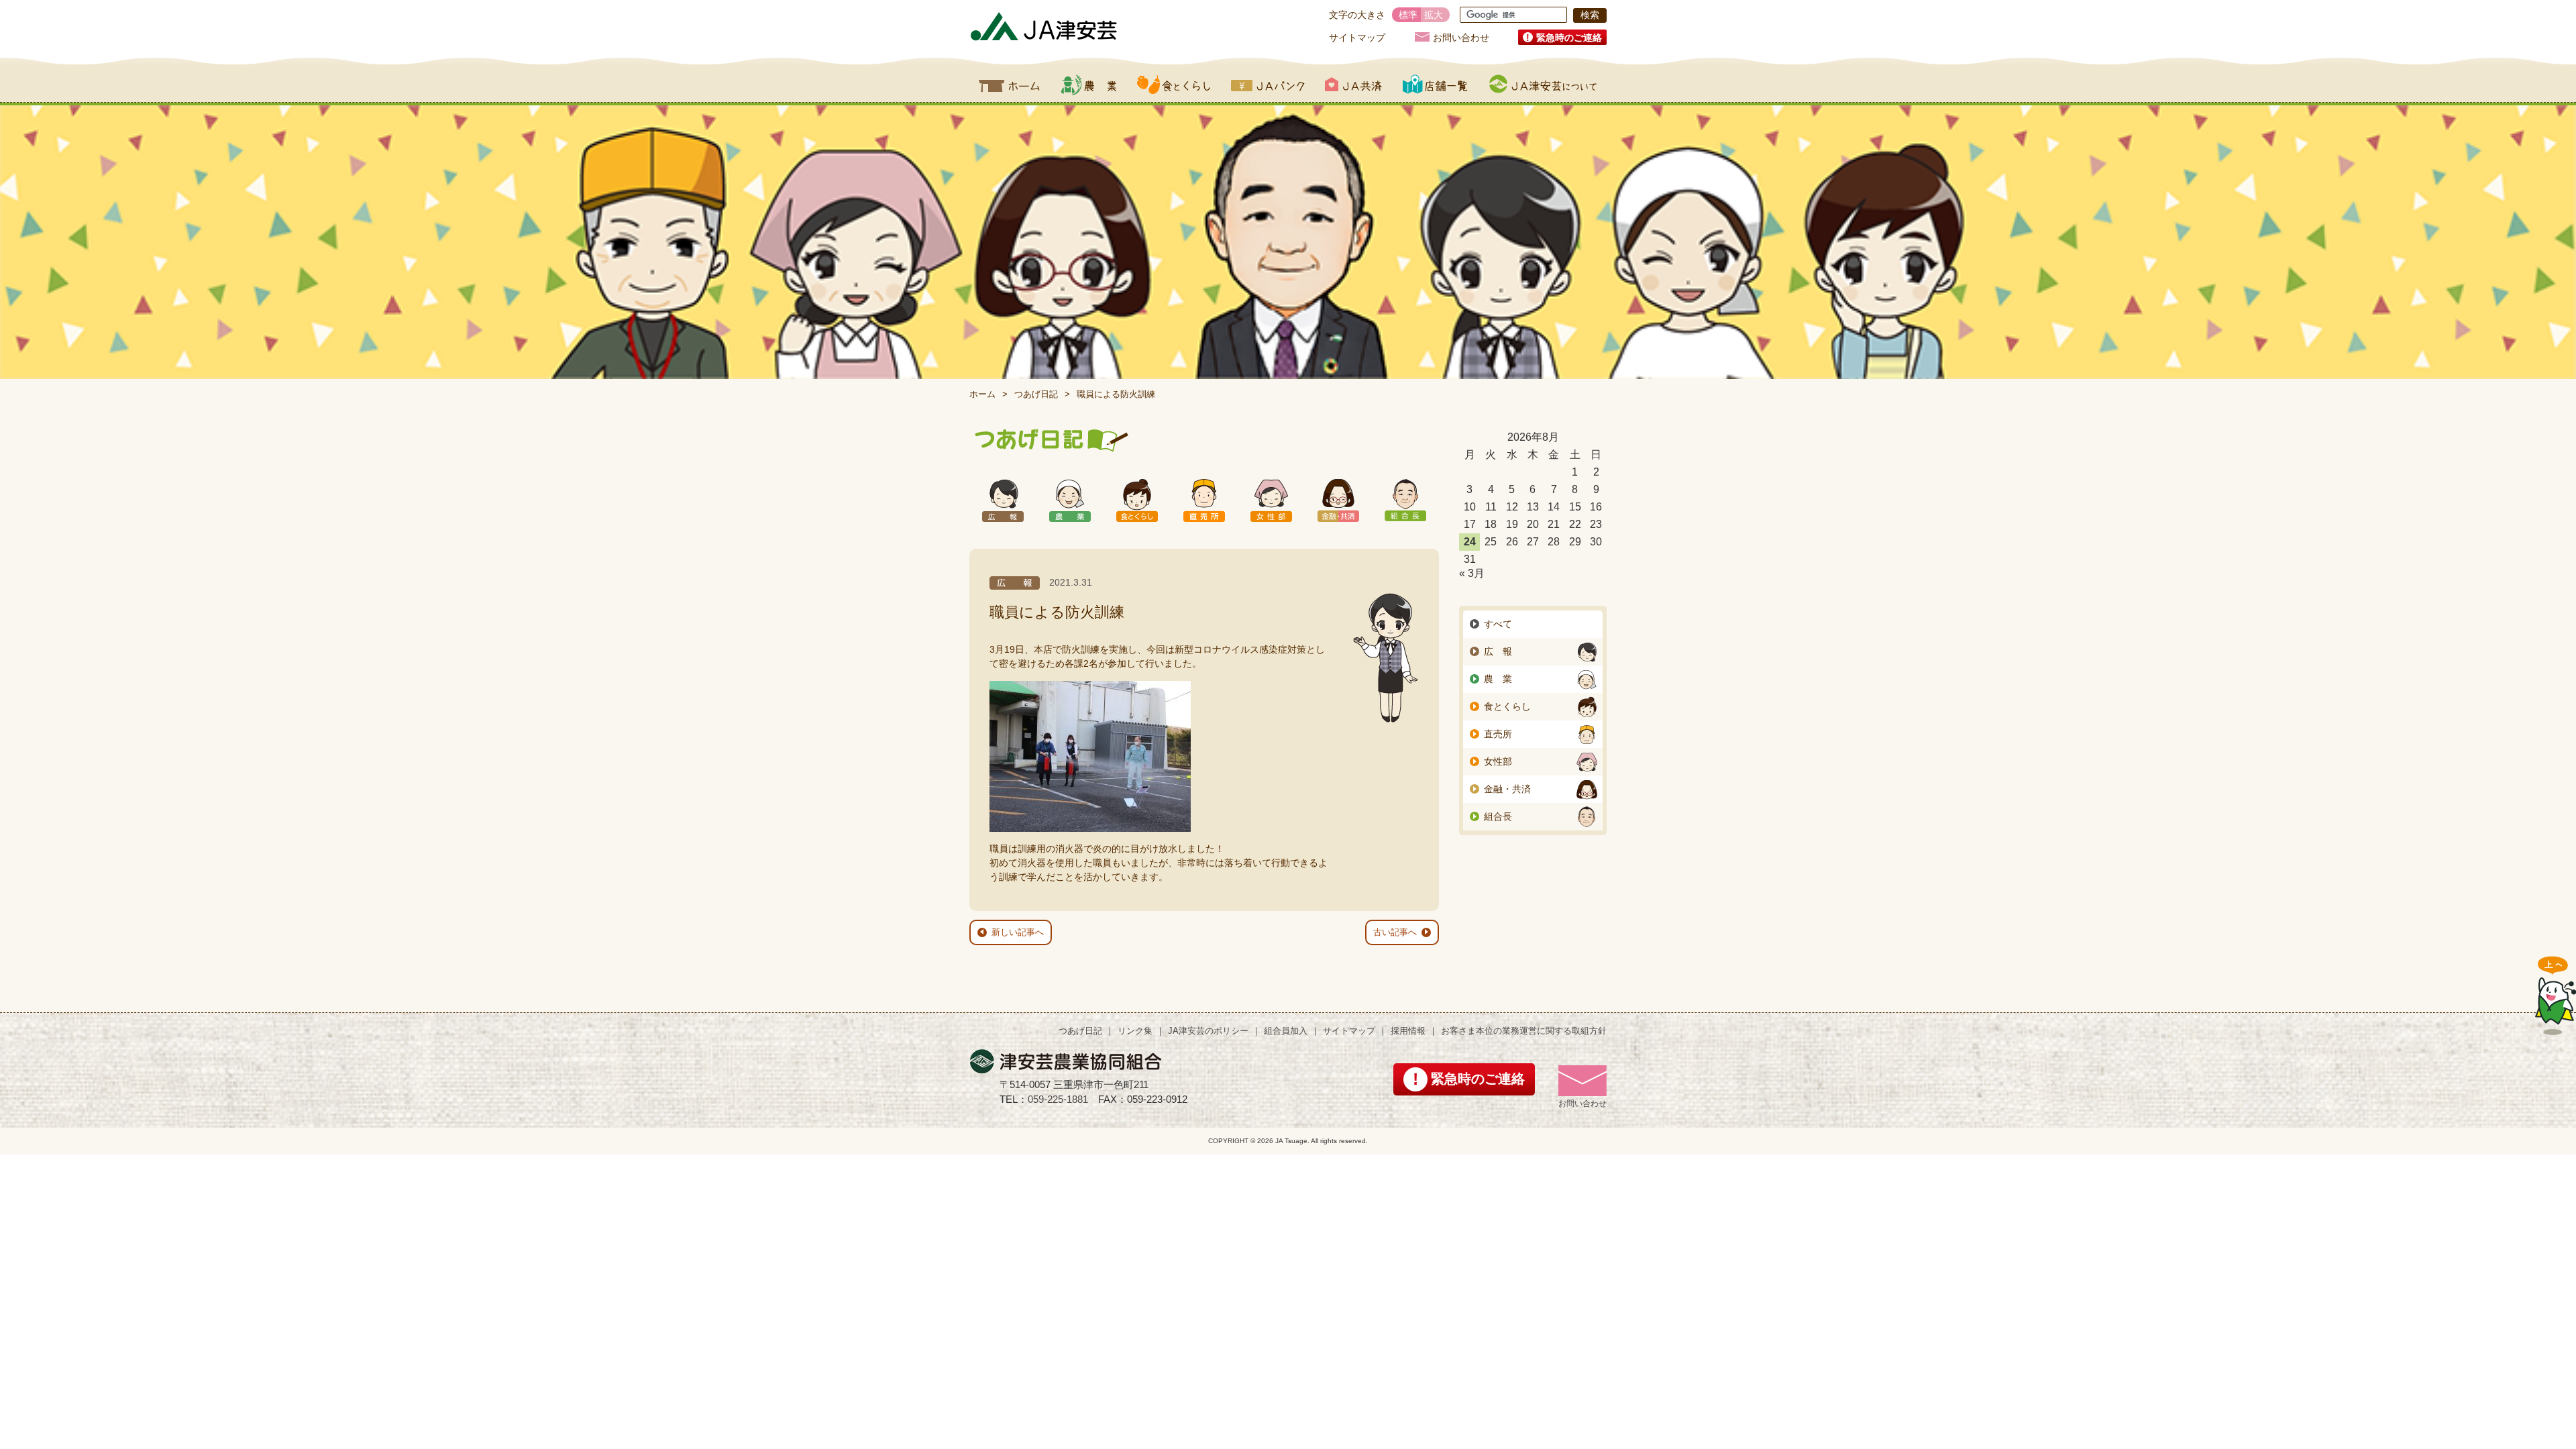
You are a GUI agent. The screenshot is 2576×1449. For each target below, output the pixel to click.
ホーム (1010, 85)
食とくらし (1174, 85)
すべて (1498, 624)
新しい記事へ (1018, 932)
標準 (1408, 15)
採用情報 (1408, 1031)
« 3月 (1472, 573)
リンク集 (1135, 1031)
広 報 (1498, 651)
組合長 (1498, 816)
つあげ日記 (1036, 394)
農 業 (1498, 679)
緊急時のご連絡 (1569, 38)
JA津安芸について (1543, 85)
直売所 (1498, 734)
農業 (1088, 85)
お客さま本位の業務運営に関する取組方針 (1524, 1031)
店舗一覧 (1436, 85)
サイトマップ (1357, 38)
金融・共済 (1507, 789)
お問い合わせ (1461, 37)
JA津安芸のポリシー (1208, 1031)
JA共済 (1353, 85)
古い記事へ (1395, 932)
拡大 (1434, 15)
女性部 (1498, 761)
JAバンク (1268, 85)
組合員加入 (1286, 1031)
